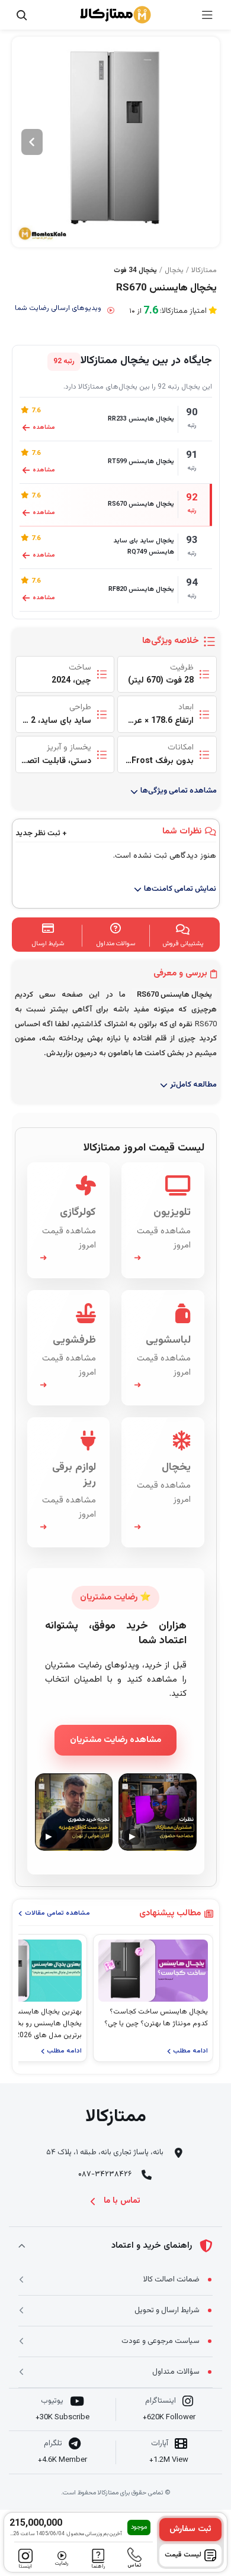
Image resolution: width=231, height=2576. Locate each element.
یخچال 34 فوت (135, 270)
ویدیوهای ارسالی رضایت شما (58, 308)
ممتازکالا (204, 270)
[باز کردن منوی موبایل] (207, 15)
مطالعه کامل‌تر (193, 1085)
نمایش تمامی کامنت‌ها (180, 889)
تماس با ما (122, 2201)
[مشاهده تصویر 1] (116, 142)
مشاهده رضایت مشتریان (115, 1740)
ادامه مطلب (190, 2051)
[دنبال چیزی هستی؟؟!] (21, 15)
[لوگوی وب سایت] (115, 15)
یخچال (174, 270)
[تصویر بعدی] (32, 142)
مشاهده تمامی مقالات (57, 1913)
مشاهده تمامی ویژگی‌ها (179, 791)
